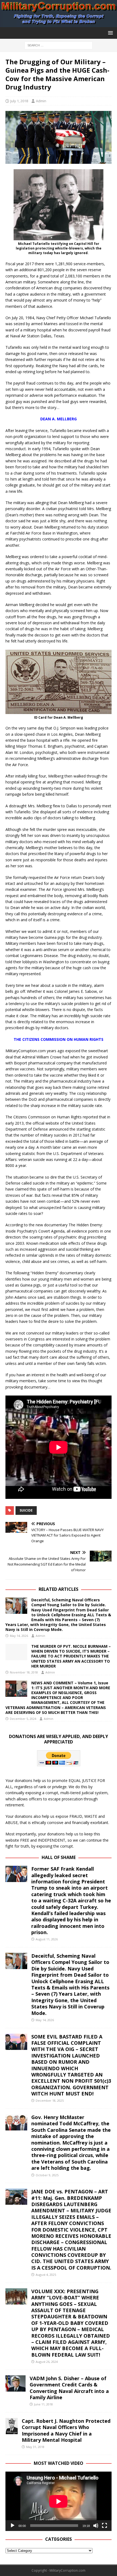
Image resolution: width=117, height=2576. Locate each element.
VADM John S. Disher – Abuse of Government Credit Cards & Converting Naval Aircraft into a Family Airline (69, 2388)
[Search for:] (59, 45)
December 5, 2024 (23, 1719)
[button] (110, 33)
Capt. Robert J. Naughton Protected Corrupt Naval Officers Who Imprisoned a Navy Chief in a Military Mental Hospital (66, 2430)
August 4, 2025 (46, 2275)
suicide (26, 1510)
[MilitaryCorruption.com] (59, 24)
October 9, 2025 (47, 2175)
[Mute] (96, 2526)
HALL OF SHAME (59, 1857)
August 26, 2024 (47, 2362)
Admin (41, 101)
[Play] (13, 2526)
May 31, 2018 (35, 2447)
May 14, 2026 (19, 1636)
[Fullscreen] (104, 2526)
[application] (59, 2501)
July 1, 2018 (19, 101)
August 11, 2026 (47, 1939)
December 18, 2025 (50, 2100)
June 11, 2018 (43, 2404)
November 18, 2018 (24, 1672)
